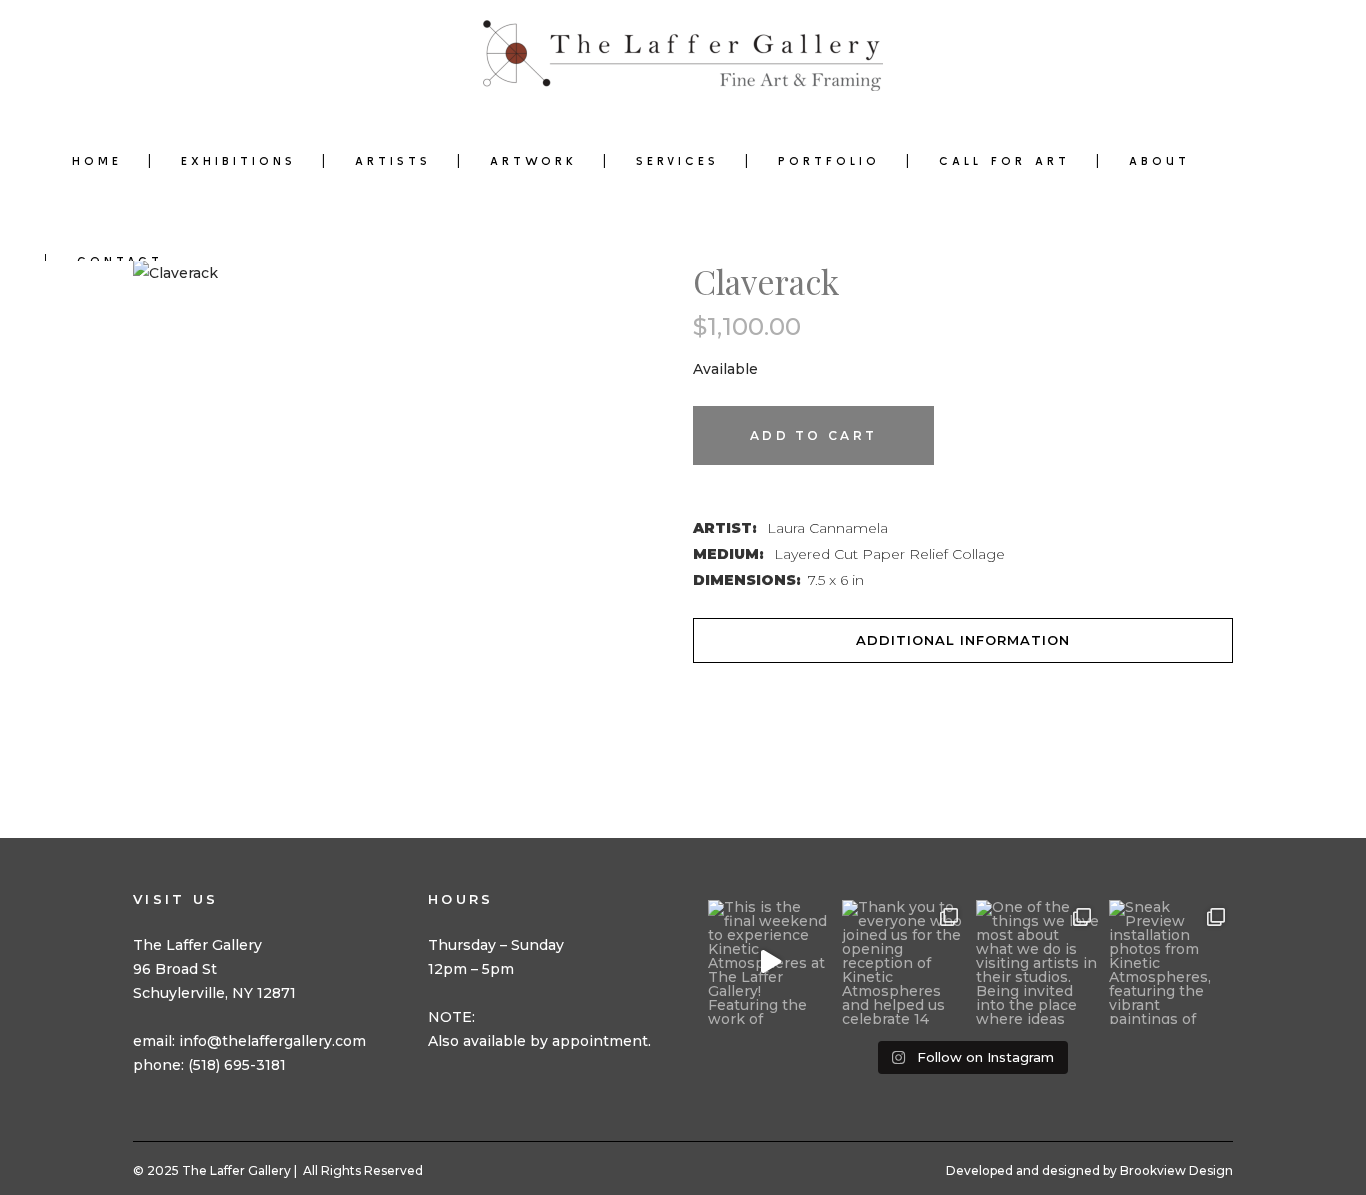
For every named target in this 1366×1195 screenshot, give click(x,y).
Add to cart (813, 435)
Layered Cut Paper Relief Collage (889, 554)
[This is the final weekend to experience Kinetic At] (770, 962)
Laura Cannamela (827, 528)
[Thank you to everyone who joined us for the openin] (904, 962)
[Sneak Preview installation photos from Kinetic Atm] (1171, 962)
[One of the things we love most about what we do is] (1038, 962)
